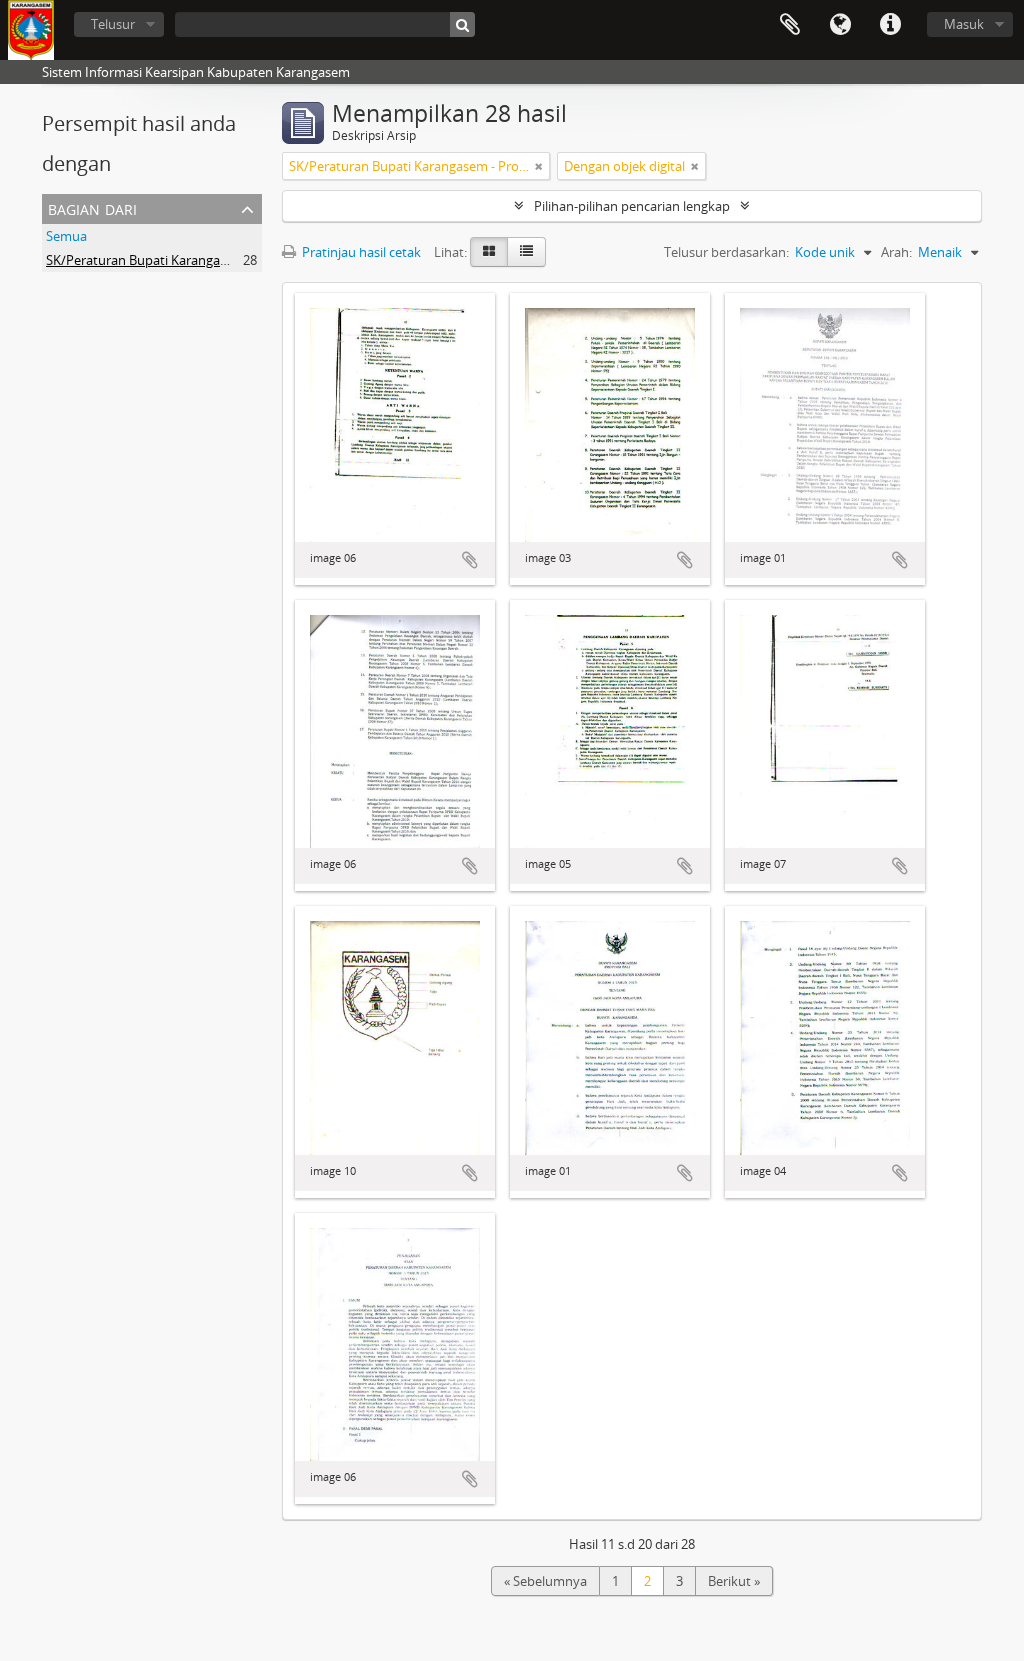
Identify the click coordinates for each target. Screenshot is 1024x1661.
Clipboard (790, 25)
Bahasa (840, 25)
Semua (66, 236)
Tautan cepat (890, 25)
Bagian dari (92, 207)
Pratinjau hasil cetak (360, 252)
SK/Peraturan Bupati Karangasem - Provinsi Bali (186, 260)
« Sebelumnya (545, 1581)
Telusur (113, 24)
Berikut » (734, 1581)
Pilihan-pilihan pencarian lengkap (632, 206)
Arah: (896, 252)
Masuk (964, 24)
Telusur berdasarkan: (726, 252)
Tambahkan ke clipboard (470, 560)
